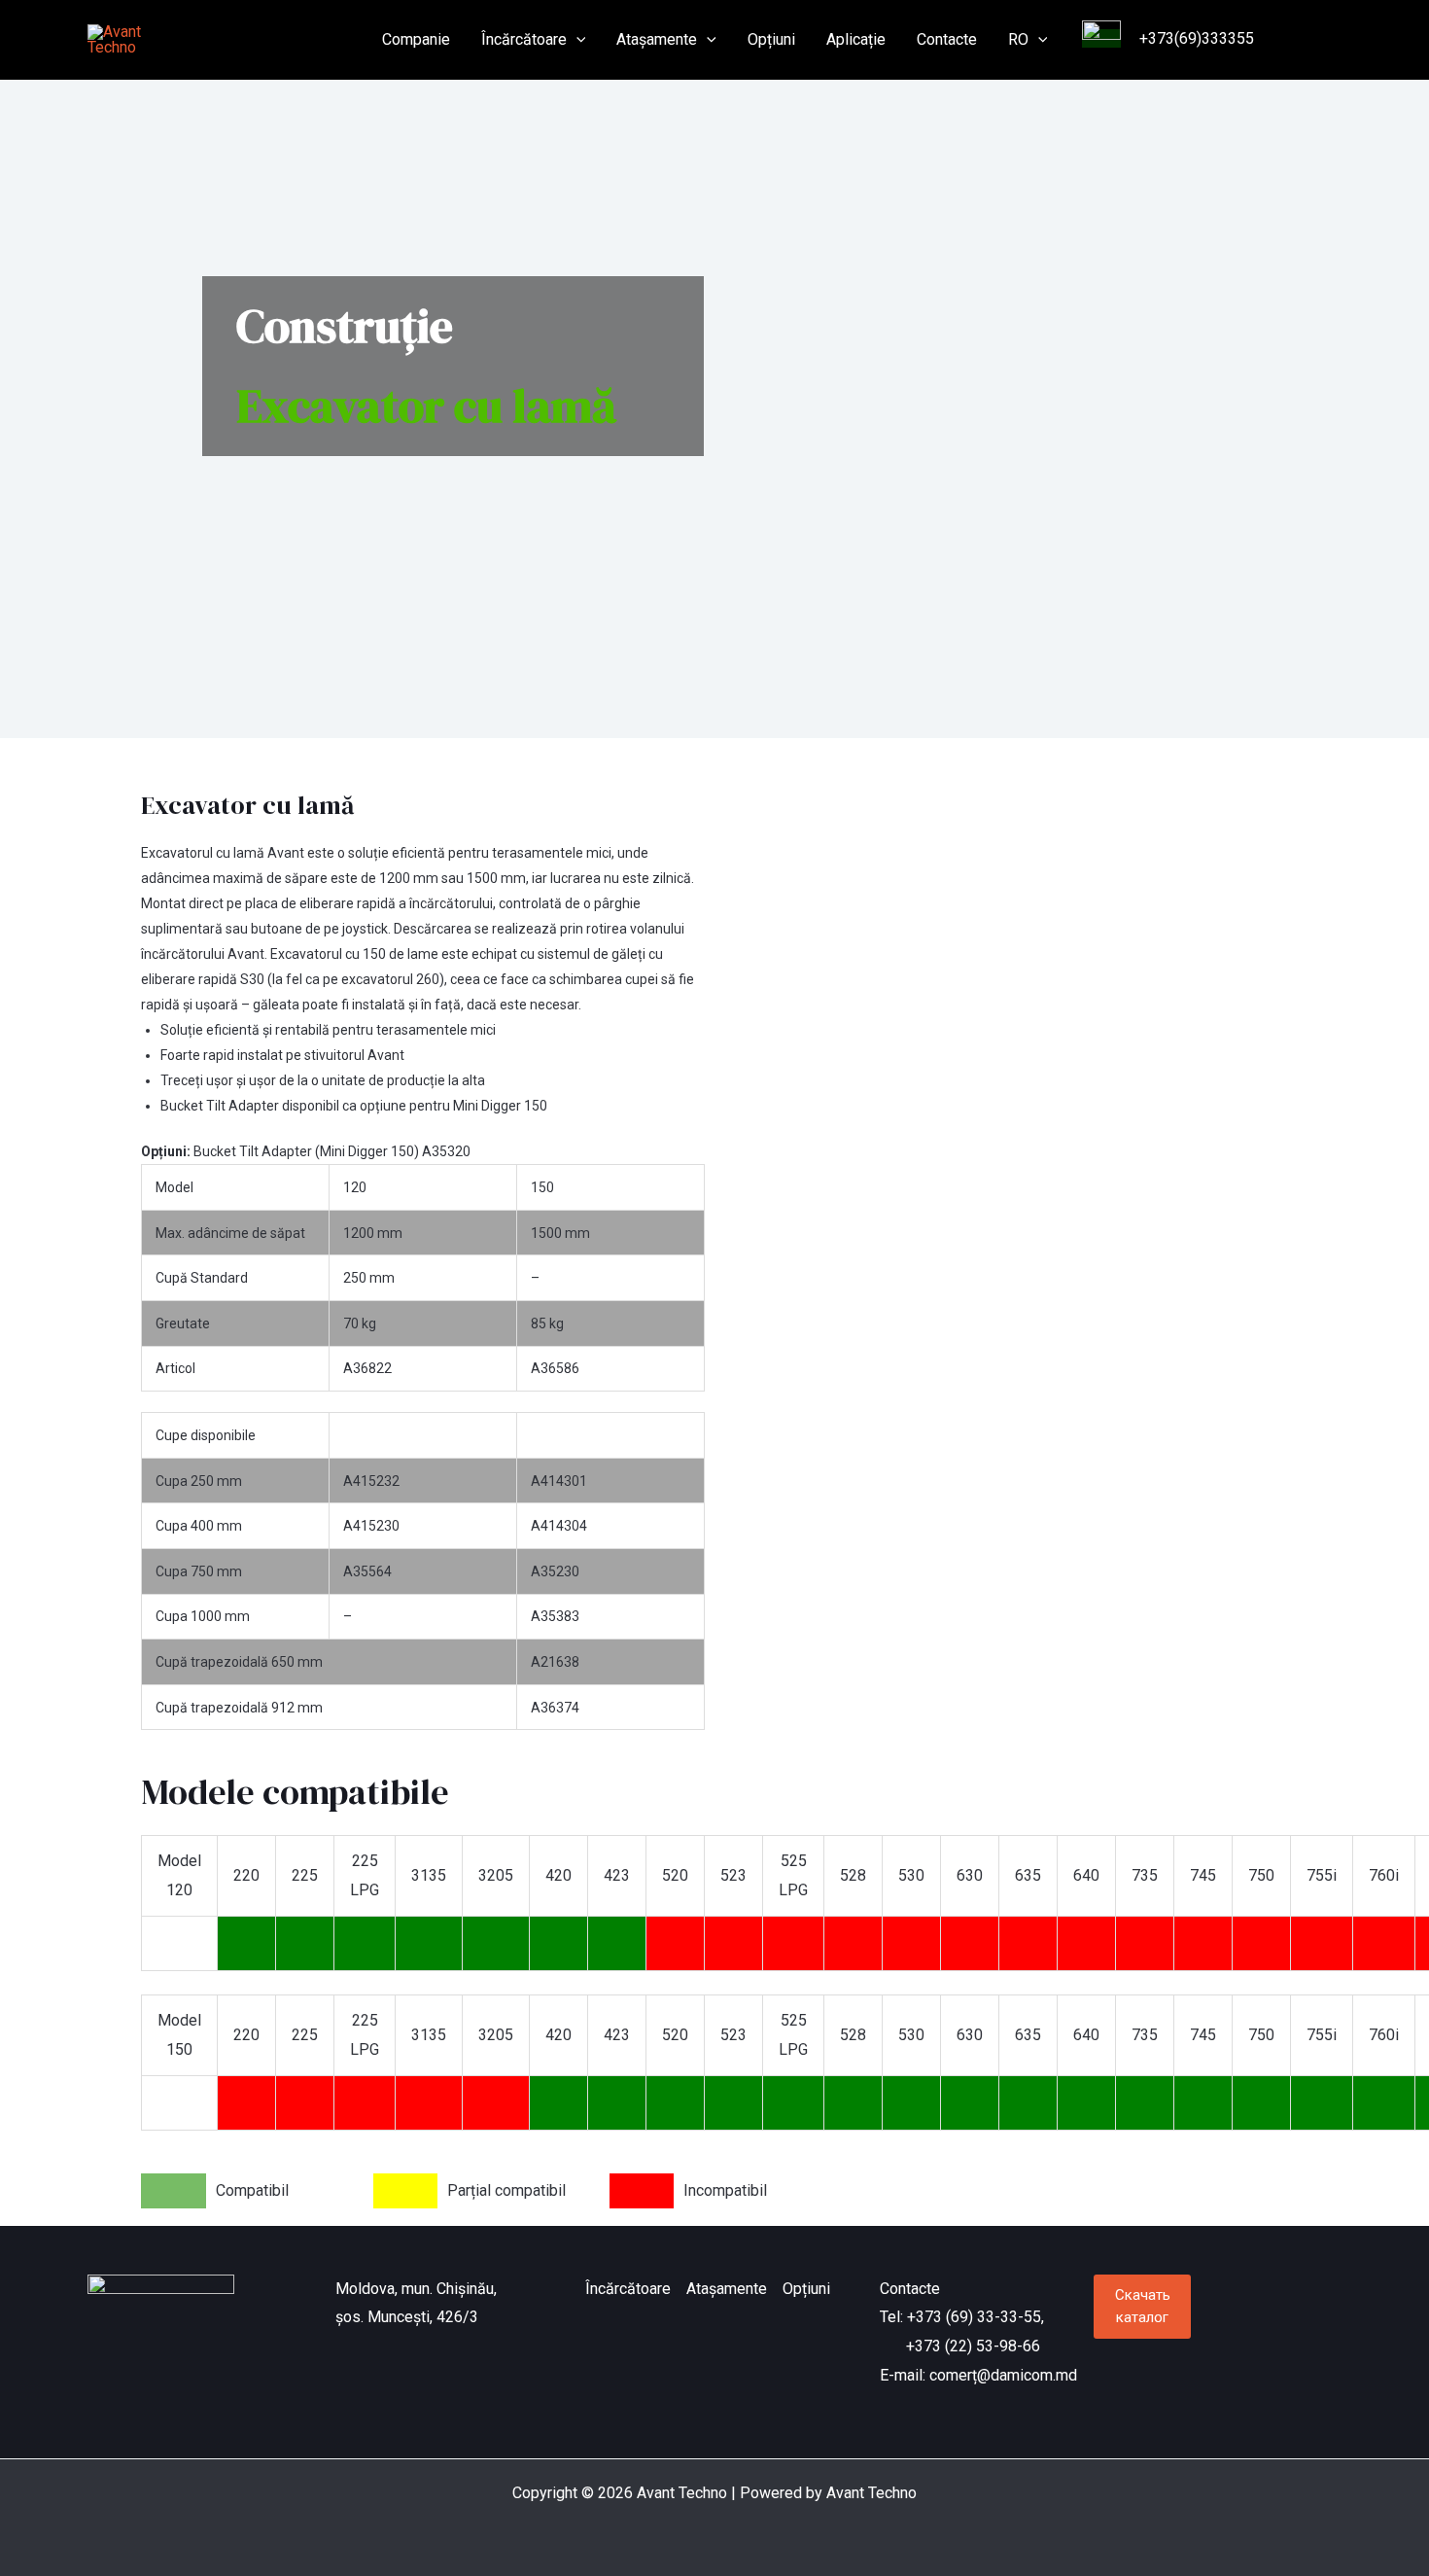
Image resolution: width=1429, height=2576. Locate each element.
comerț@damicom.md (1003, 2375)
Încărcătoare (524, 39)
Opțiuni (771, 39)
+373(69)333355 (1195, 38)
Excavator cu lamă (247, 805)
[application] (576, 40)
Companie (416, 39)
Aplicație (856, 39)
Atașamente (657, 39)
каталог (1143, 2306)
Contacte (947, 39)
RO (1018, 39)
